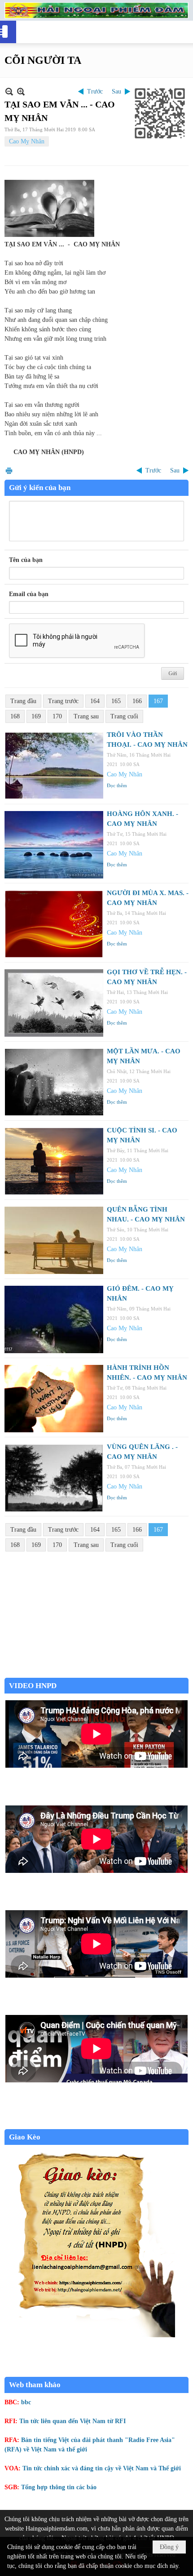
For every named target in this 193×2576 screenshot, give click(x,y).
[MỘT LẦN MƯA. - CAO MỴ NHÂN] (54, 1082)
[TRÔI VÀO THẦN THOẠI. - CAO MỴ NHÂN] (54, 766)
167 (158, 701)
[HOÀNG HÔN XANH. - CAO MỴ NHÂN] (54, 845)
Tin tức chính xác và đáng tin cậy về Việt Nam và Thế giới (102, 2468)
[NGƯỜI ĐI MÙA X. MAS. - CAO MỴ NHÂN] (54, 924)
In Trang (9, 470)
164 (95, 701)
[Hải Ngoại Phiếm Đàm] (96, 10)
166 (137, 701)
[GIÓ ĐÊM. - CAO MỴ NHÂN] (54, 1319)
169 (36, 716)
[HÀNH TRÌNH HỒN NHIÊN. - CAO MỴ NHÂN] (54, 1399)
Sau (116, 91)
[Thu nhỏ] (9, 91)
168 (15, 716)
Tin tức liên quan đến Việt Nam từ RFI (72, 2421)
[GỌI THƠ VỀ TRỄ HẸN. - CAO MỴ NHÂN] (54, 1003)
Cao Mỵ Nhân (27, 141)
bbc (26, 2402)
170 (57, 716)
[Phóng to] (21, 91)
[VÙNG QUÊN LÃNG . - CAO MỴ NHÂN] (54, 1478)
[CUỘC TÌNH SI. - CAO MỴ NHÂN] (54, 1161)
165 (116, 701)
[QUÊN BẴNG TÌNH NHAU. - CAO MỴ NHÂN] (54, 1240)
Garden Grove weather (96, 1673)
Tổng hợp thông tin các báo (59, 2487)
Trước (95, 91)
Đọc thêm (117, 785)
